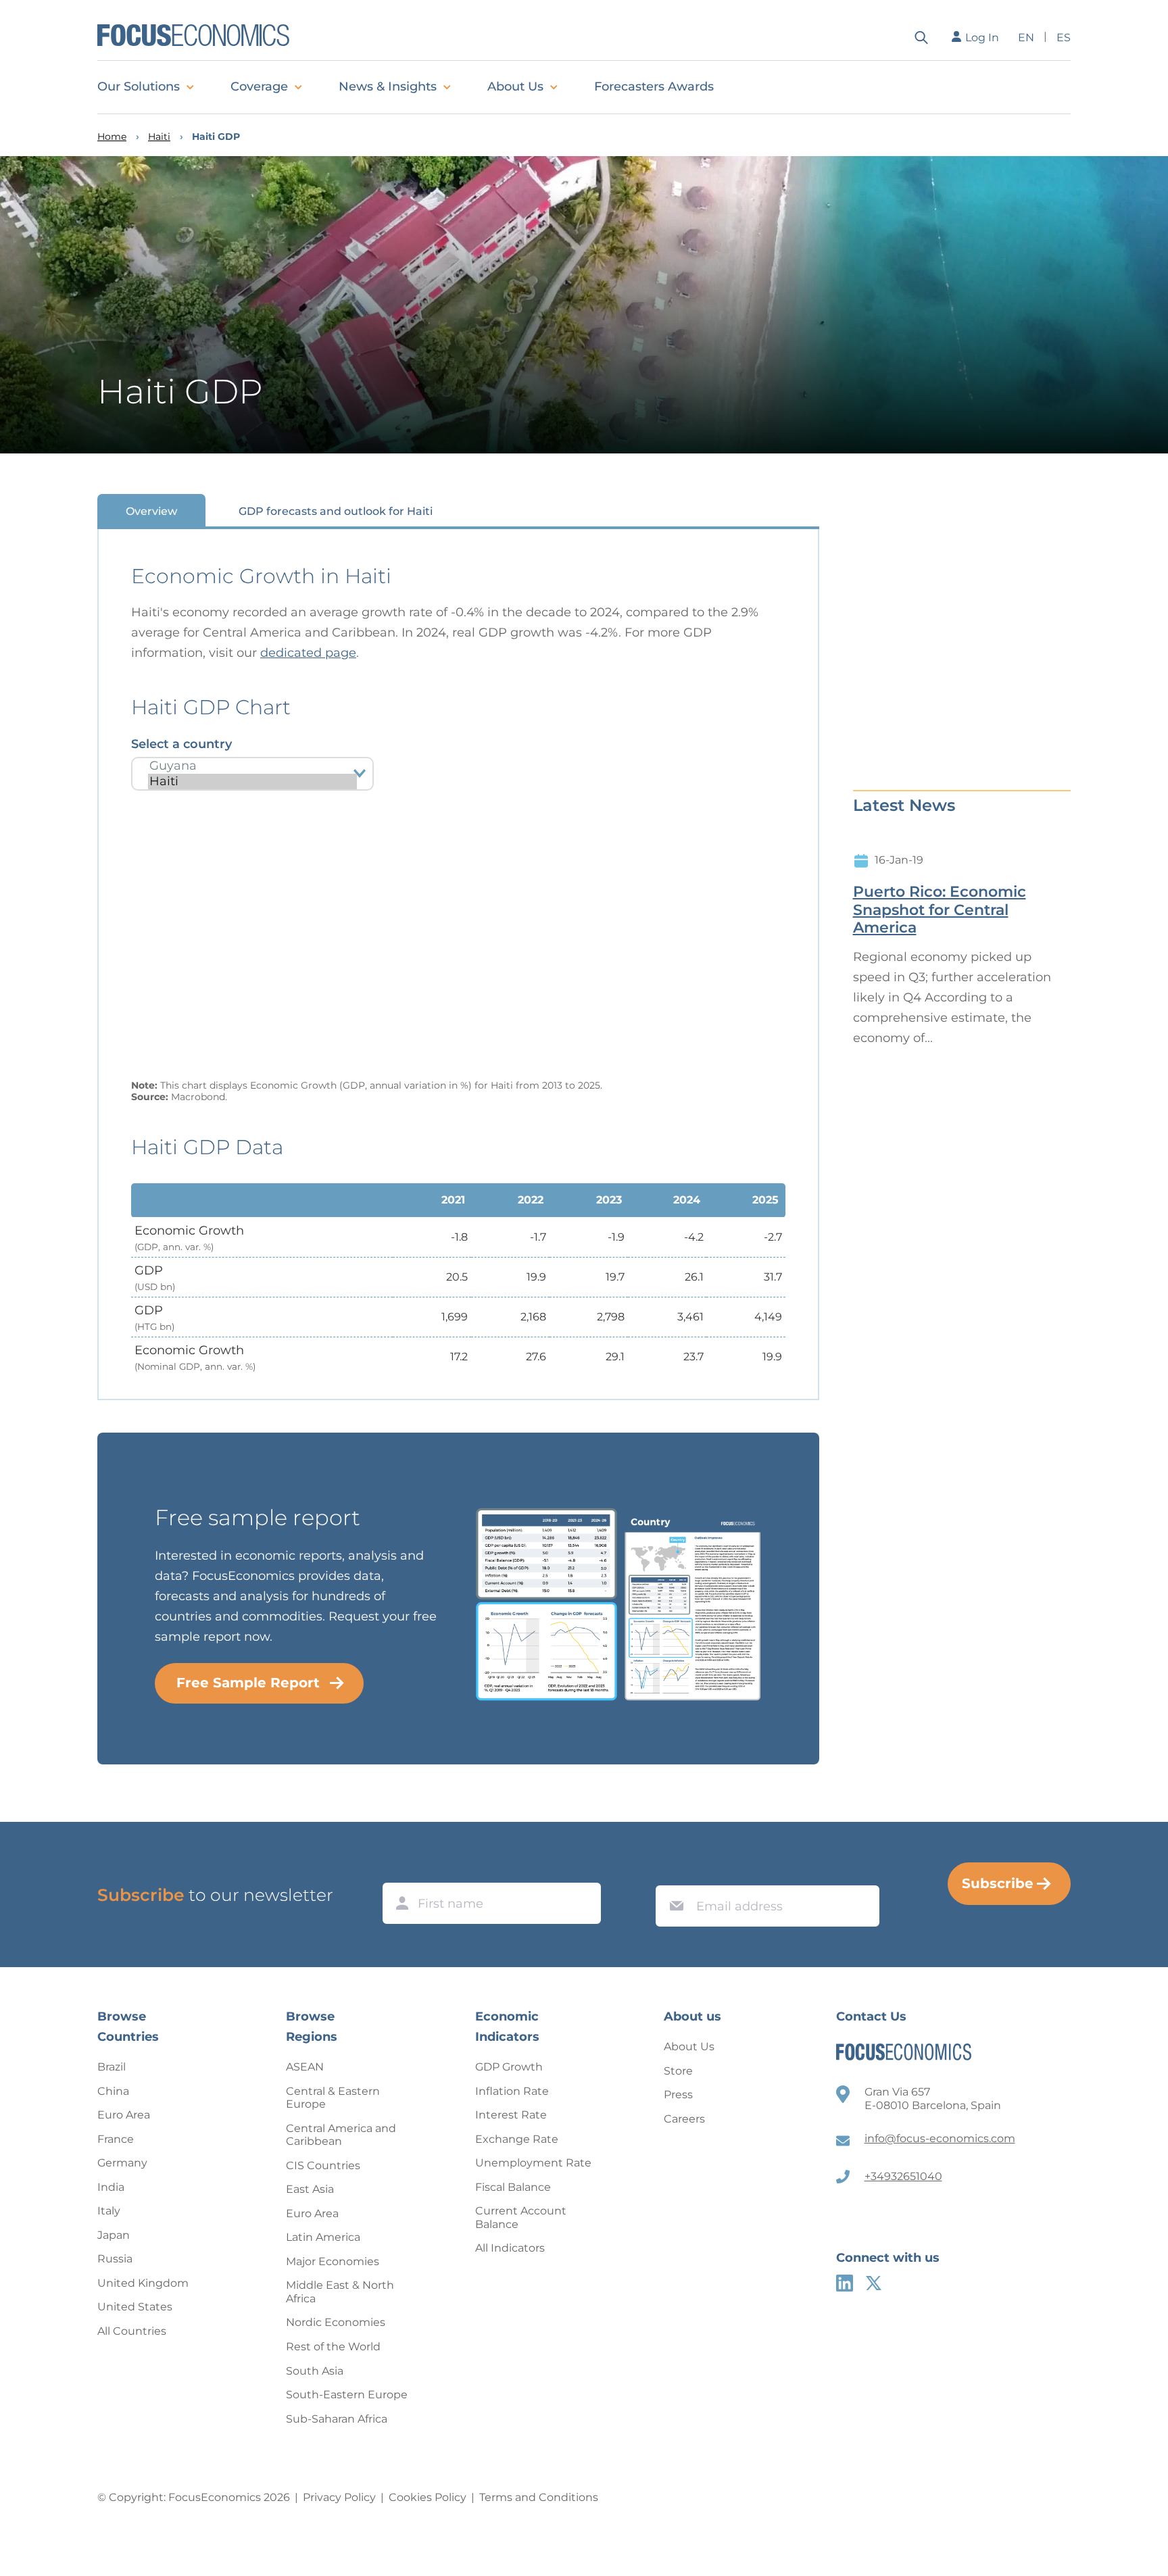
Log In (982, 38)
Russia (115, 2259)
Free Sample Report (248, 1683)
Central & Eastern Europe (333, 2098)
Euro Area (124, 2115)
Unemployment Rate (533, 2163)
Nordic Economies (336, 2322)
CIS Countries (323, 2165)
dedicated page (308, 653)
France (116, 2139)
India (111, 2187)
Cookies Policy (428, 2497)
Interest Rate (511, 2115)
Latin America (323, 2237)
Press (678, 2095)
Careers (684, 2119)
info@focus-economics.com (940, 2138)
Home (112, 137)
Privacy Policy (339, 2497)
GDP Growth (509, 2067)
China (113, 2091)
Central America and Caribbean (341, 2135)
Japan (114, 2235)
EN (1026, 38)
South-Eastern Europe (347, 2395)
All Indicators (510, 2248)
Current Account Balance (521, 2218)
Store (678, 2071)
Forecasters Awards (654, 86)
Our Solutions (139, 86)
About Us (515, 86)
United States (135, 2307)
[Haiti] (252, 782)
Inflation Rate (512, 2091)
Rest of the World (333, 2347)
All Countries (132, 2331)
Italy (109, 2211)
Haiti (159, 137)
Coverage (259, 86)
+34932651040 (903, 2176)
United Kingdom (143, 2283)
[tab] (151, 511)
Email (673, 1873)
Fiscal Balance (513, 2187)
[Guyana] (252, 766)
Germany (122, 2163)
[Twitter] (874, 2283)
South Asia (315, 2371)
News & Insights (388, 86)
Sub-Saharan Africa (337, 2419)
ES (1064, 38)
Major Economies (333, 2261)
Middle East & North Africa (340, 2292)
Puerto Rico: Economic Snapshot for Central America (940, 910)
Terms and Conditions (539, 2497)
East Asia (310, 2189)
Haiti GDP (216, 137)
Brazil (112, 2067)
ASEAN (305, 2067)
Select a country (181, 744)
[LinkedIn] (845, 2283)
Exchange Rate (517, 2139)
